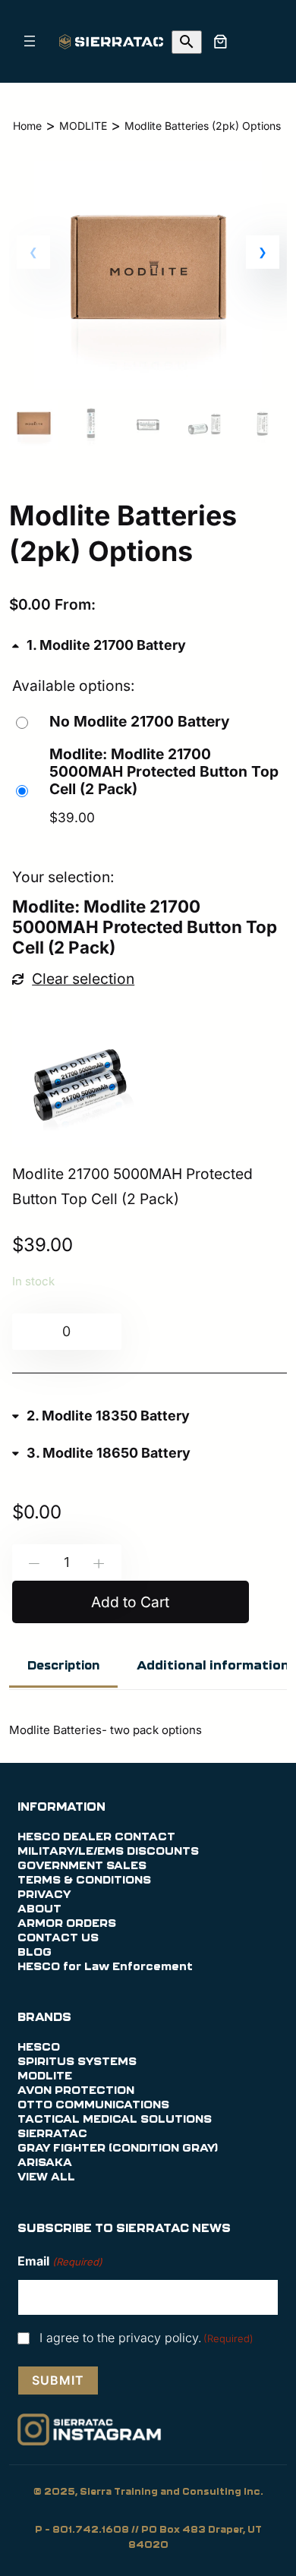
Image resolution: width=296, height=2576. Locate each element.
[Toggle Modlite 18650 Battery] (102, 1452)
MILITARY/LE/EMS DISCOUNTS (108, 1852)
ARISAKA (45, 2163)
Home (27, 126)
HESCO (39, 2048)
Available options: (74, 686)
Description (63, 1666)
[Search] (187, 42)
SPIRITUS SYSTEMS (77, 2062)
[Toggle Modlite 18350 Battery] (101, 1416)
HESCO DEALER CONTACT (96, 1837)
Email (60, 2261)
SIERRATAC (52, 2134)
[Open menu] (30, 41)
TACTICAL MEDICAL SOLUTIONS (115, 2120)
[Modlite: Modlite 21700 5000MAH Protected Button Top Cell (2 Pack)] (150, 790)
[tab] (63, 1667)
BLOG (35, 1953)
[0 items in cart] (220, 41)
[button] (263, 252)
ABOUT (39, 1909)
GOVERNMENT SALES (82, 1866)
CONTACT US (58, 1938)
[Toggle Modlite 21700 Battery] (99, 645)
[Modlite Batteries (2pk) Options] (148, 383)
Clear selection (83, 979)
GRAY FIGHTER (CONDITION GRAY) (118, 2149)
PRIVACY (44, 1895)
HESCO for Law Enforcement (105, 1967)
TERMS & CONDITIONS (84, 1881)
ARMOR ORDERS (67, 1924)
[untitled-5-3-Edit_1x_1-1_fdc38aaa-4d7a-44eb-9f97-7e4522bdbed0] (81, 1078)
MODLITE (83, 126)
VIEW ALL (46, 2177)
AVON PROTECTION (76, 2091)
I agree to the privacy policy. (146, 2338)
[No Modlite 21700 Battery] (121, 722)
